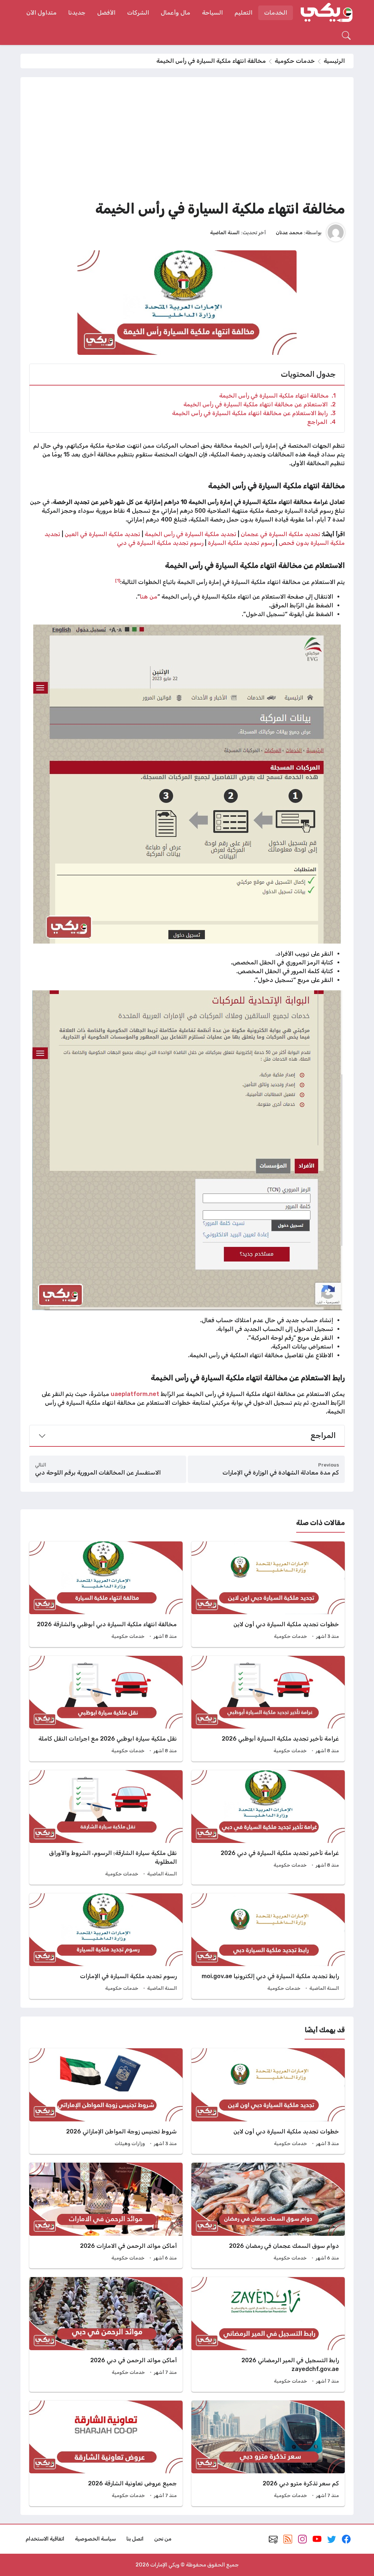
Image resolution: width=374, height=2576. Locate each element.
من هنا (149, 597)
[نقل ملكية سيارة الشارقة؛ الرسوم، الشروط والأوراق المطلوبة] (106, 1827)
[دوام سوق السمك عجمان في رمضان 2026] (268, 2215)
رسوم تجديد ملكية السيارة (241, 543)
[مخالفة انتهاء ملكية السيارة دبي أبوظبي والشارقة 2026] (106, 1594)
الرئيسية (334, 61)
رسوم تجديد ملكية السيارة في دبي (161, 543)
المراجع (321, 422)
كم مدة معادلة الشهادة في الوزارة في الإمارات (281, 1473)
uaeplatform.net (135, 1394)
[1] (118, 580)
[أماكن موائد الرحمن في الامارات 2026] (106, 2215)
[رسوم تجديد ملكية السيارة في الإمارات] (106, 1946)
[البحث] (346, 35)
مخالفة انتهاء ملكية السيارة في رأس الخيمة (277, 396)
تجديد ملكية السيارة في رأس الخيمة (191, 534)
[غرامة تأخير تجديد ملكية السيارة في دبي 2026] (268, 1827)
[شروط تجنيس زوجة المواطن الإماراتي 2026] (106, 2101)
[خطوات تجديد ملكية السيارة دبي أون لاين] (268, 1594)
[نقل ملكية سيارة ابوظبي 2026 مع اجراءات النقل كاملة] (106, 1709)
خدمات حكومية (295, 61)
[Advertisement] (187, 141)
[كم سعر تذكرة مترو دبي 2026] (268, 2453)
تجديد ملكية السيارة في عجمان (280, 534)
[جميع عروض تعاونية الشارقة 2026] (106, 2453)
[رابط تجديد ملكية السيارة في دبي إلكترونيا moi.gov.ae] (268, 1946)
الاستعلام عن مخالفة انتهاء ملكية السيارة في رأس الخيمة (259, 404)
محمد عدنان (289, 232)
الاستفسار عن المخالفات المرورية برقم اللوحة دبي (98, 1473)
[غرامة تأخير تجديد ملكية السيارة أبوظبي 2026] (268, 1709)
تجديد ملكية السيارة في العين (102, 534)
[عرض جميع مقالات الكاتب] (336, 232)
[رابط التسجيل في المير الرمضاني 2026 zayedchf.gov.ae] (268, 2334)
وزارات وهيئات (130, 2143)
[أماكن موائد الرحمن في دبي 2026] (106, 2334)
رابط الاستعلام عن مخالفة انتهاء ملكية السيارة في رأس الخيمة (254, 413)
